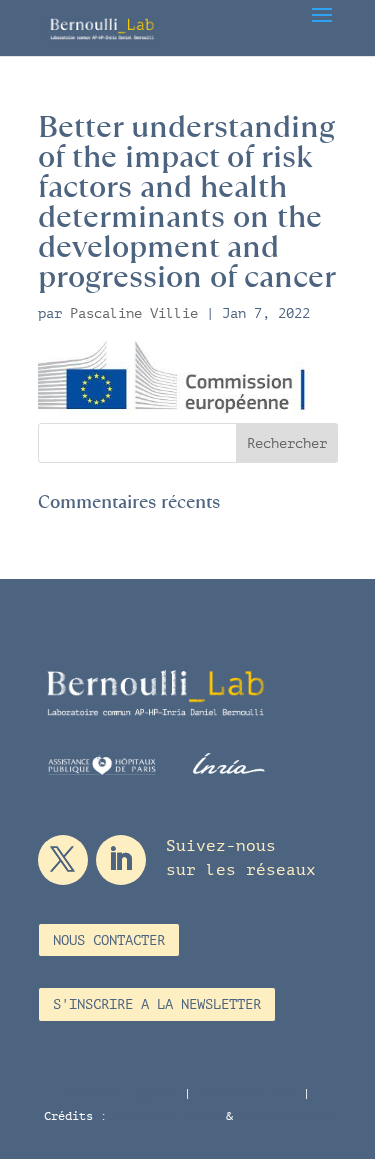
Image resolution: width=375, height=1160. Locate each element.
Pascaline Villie (134, 313)
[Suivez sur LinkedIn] (121, 860)
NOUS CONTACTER (109, 940)
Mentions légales (121, 1093)
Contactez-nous (247, 1093)
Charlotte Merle (166, 1116)
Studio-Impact (285, 1116)
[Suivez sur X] (63, 860)
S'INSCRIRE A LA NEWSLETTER (157, 1004)
